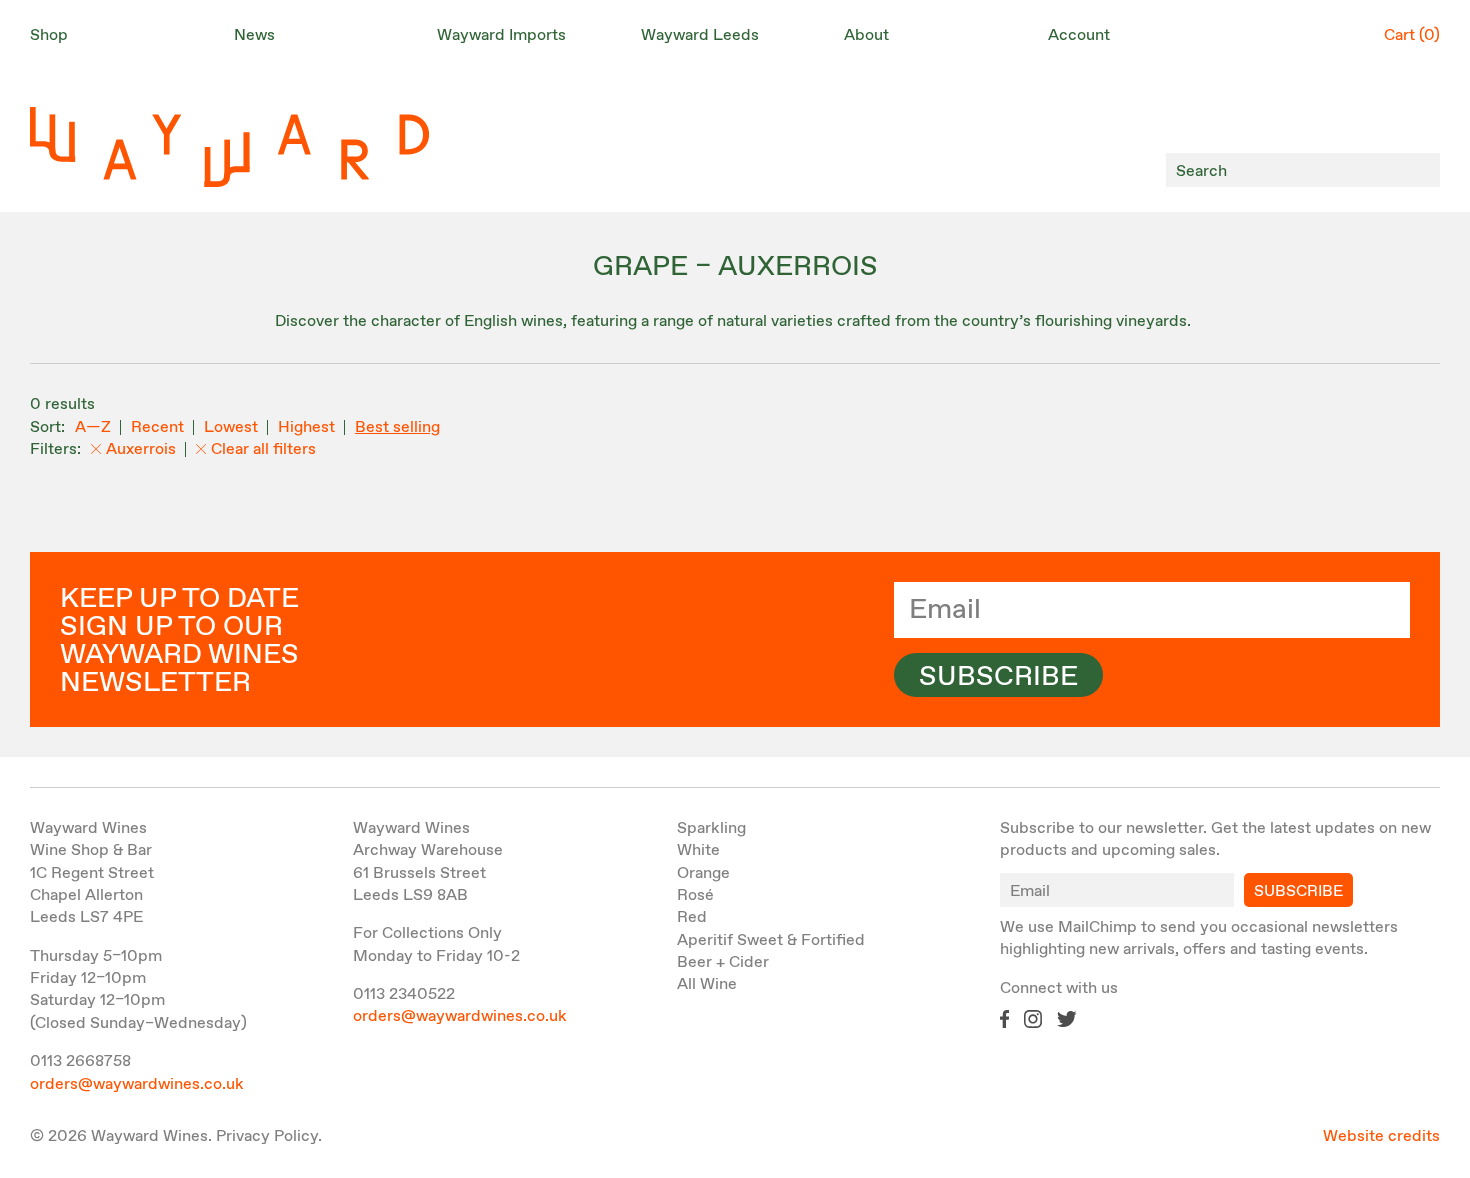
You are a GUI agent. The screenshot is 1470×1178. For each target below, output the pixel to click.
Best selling (397, 427)
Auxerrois (141, 449)
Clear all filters (263, 449)
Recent (157, 427)
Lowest (231, 427)
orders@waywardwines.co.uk (137, 1084)
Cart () (1412, 35)
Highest (306, 427)
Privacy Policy (267, 1136)
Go (1419, 170)
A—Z (93, 427)
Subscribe (998, 677)
